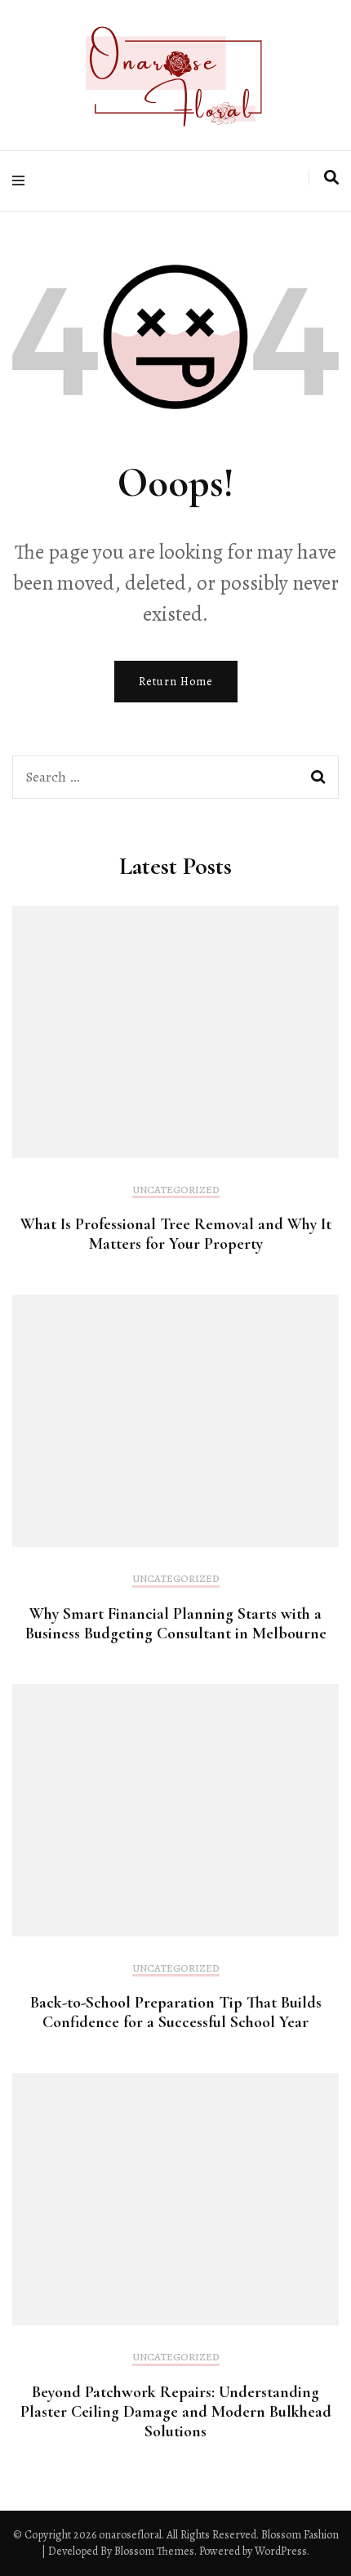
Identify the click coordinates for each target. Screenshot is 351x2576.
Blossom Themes (153, 2551)
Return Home (176, 682)
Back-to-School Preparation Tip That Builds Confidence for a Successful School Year (176, 2012)
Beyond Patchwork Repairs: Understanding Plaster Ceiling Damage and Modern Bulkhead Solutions (176, 2412)
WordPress (281, 2551)
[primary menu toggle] (22, 181)
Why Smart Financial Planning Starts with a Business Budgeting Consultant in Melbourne (176, 1624)
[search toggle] (331, 178)
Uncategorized (176, 1190)
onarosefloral (130, 2535)
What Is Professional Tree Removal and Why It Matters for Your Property (176, 1234)
